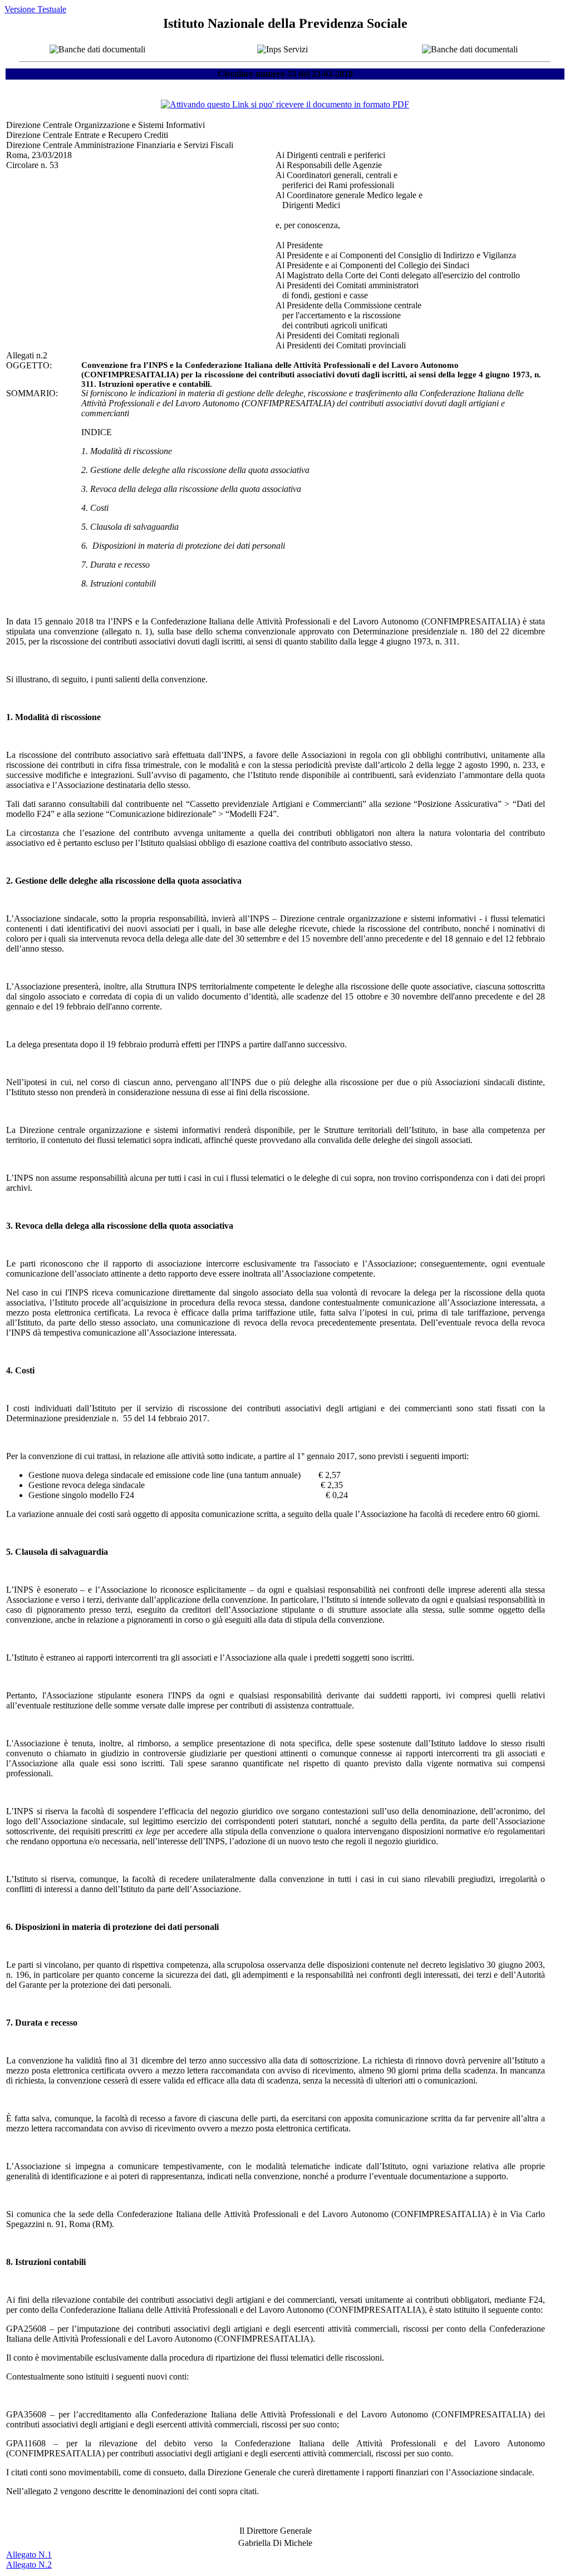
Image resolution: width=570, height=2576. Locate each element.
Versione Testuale (35, 9)
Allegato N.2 (29, 2565)
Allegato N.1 (29, 2555)
